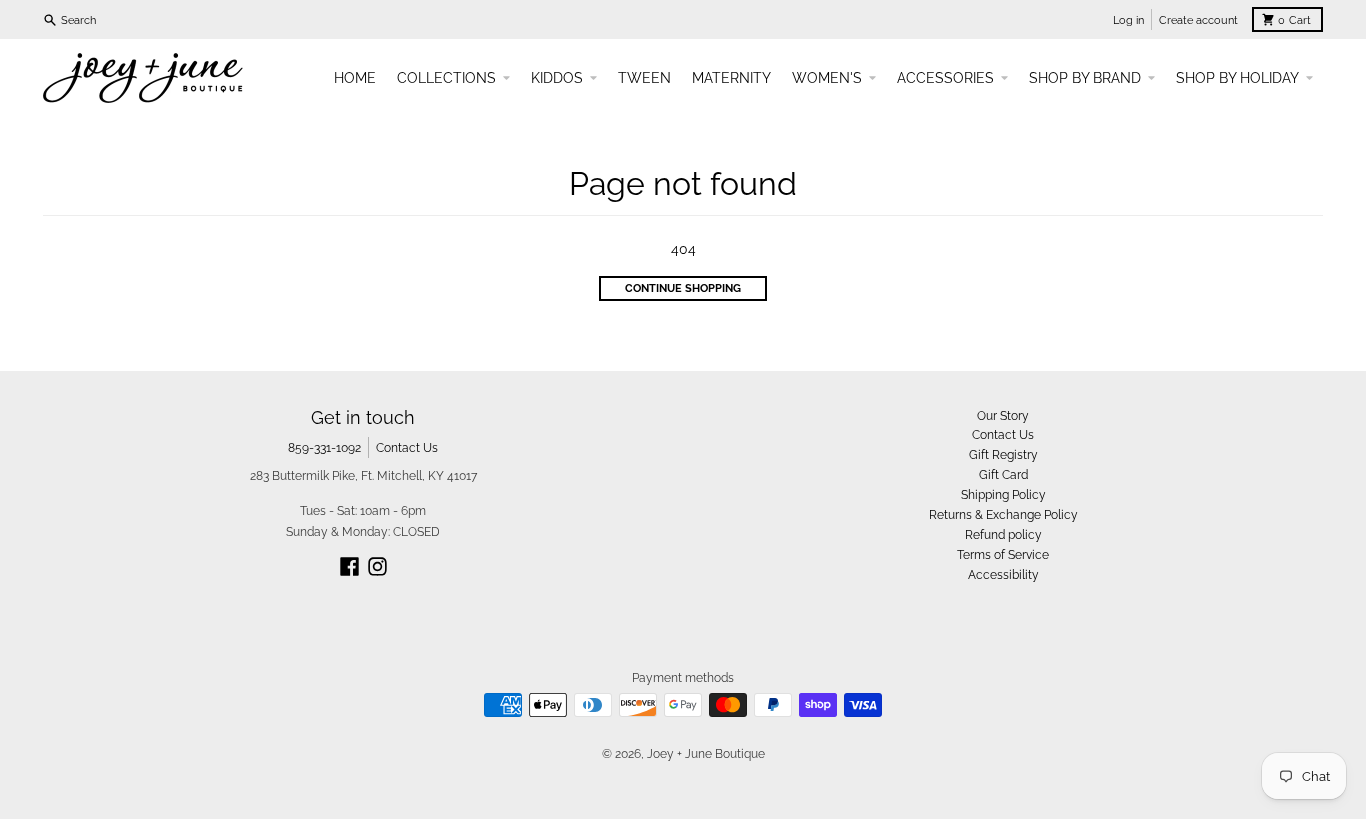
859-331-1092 (324, 447)
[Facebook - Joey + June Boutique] (349, 566)
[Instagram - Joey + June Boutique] (377, 566)
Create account (1198, 20)
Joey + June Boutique (706, 753)
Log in (1128, 20)
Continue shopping (683, 288)
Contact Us (407, 447)
